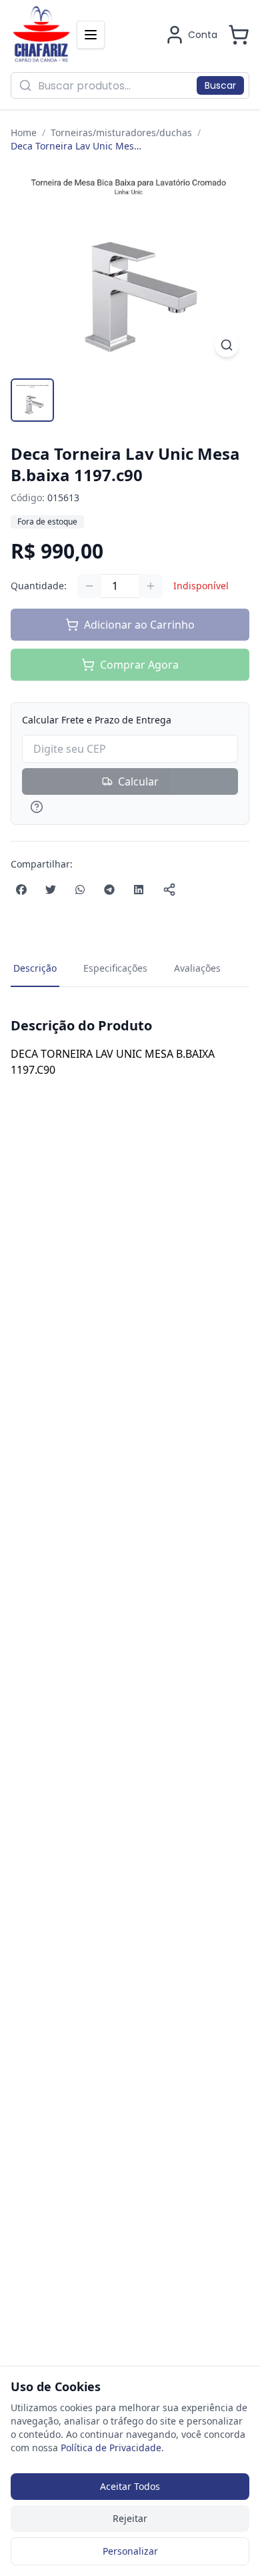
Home (24, 132)
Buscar (220, 85)
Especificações (115, 968)
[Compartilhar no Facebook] (21, 890)
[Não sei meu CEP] (130, 807)
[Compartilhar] (169, 890)
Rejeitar (130, 2518)
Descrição (35, 968)
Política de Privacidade (111, 2448)
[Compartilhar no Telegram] (109, 890)
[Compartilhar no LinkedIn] (139, 890)
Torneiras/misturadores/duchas (121, 132)
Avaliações (197, 968)
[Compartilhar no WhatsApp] (80, 890)
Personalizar (130, 2551)
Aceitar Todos (130, 2486)
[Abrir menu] (91, 35)
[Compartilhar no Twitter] (51, 890)
